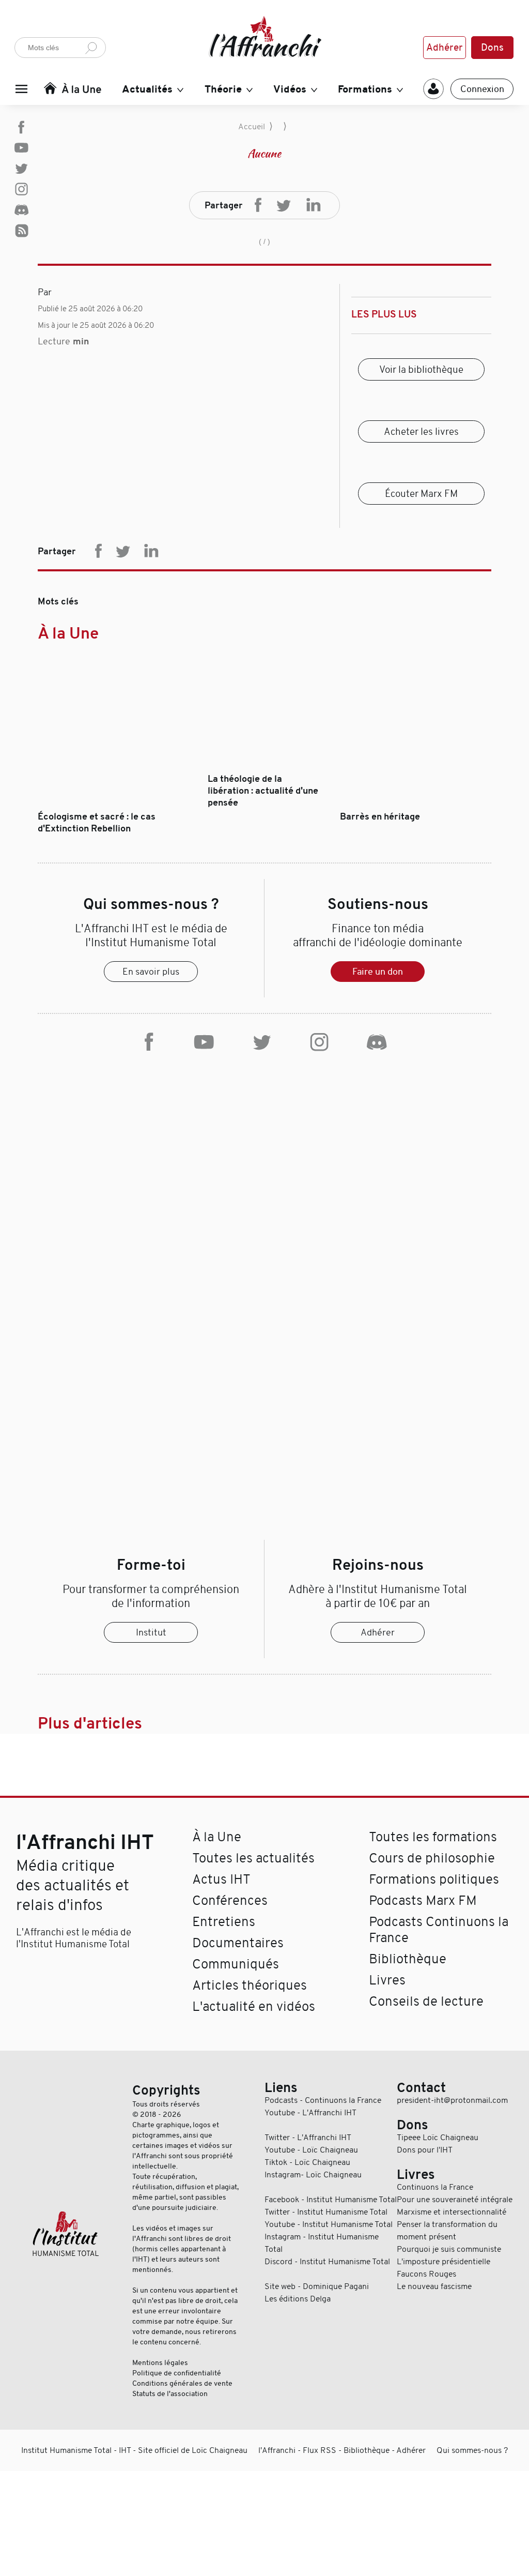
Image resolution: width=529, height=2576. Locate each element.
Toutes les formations (433, 1837)
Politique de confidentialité (177, 2373)
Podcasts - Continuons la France (323, 2100)
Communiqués (236, 1964)
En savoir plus (151, 972)
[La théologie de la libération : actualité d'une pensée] (264, 767)
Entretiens (224, 1922)
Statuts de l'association (170, 2393)
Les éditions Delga (298, 2299)
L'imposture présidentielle (444, 2262)
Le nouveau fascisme (434, 2286)
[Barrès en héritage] (416, 805)
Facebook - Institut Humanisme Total (331, 2200)
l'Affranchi (277, 2450)
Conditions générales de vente (182, 2383)
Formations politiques (434, 1879)
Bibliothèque (408, 1959)
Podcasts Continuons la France (439, 1930)
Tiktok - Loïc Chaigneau (307, 2162)
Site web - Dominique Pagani (317, 2286)
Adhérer (445, 48)
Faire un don (378, 972)
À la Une (68, 633)
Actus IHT (221, 1879)
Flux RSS (320, 2450)
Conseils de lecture (426, 2001)
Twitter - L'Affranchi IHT (308, 2138)
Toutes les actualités (253, 1858)
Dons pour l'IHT (425, 2150)
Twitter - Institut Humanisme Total (326, 2212)
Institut (151, 1632)
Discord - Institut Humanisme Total (327, 2262)
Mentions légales (160, 2362)
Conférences (230, 1900)
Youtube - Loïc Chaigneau (311, 2150)
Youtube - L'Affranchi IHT (310, 2113)
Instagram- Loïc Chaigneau (313, 2175)
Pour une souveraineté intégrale (455, 2200)
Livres (387, 1980)
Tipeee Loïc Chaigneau (438, 2138)
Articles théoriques (250, 1985)
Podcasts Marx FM (423, 1900)
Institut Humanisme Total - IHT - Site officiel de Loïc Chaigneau (134, 2450)
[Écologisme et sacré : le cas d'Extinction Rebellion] (113, 805)
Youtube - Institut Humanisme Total (329, 2224)
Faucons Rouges (426, 2274)
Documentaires (238, 1943)
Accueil (252, 127)
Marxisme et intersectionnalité (452, 2212)
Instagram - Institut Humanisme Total (322, 2243)
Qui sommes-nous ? (472, 2450)
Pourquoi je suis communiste (449, 2249)
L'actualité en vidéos (254, 2006)
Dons (492, 48)
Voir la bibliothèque (421, 369)
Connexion (482, 89)
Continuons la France (435, 2187)
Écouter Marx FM (421, 494)
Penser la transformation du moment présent (447, 2231)
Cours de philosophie (432, 1858)
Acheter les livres (421, 431)
